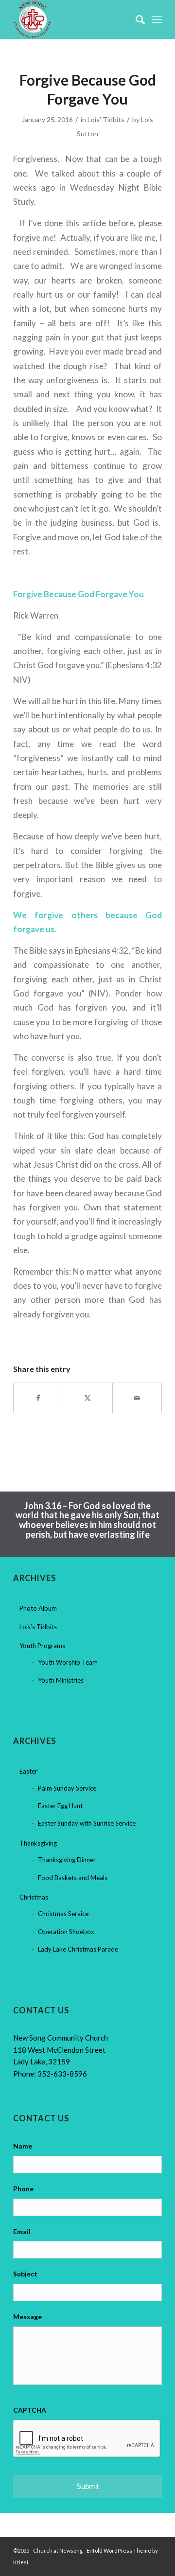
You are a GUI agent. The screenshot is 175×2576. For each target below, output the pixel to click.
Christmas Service (63, 1914)
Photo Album (38, 1608)
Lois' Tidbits (106, 119)
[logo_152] (73, 19)
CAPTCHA (30, 2410)
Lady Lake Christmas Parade (78, 1949)
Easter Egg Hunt (60, 1806)
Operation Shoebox (66, 1932)
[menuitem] (135, 19)
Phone (23, 2189)
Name (23, 2146)
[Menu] (157, 19)
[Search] (135, 19)
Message (27, 2317)
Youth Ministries (61, 1680)
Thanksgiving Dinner (67, 1860)
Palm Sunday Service (67, 1788)
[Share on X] (87, 1398)
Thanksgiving (38, 1843)
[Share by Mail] (137, 1398)
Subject (25, 2274)
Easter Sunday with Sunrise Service (87, 1823)
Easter (28, 1771)
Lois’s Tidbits (38, 1627)
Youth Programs (42, 1646)
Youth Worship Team (68, 1662)
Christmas (34, 1897)
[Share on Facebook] (38, 1398)
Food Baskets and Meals (73, 1878)
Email (22, 2231)
